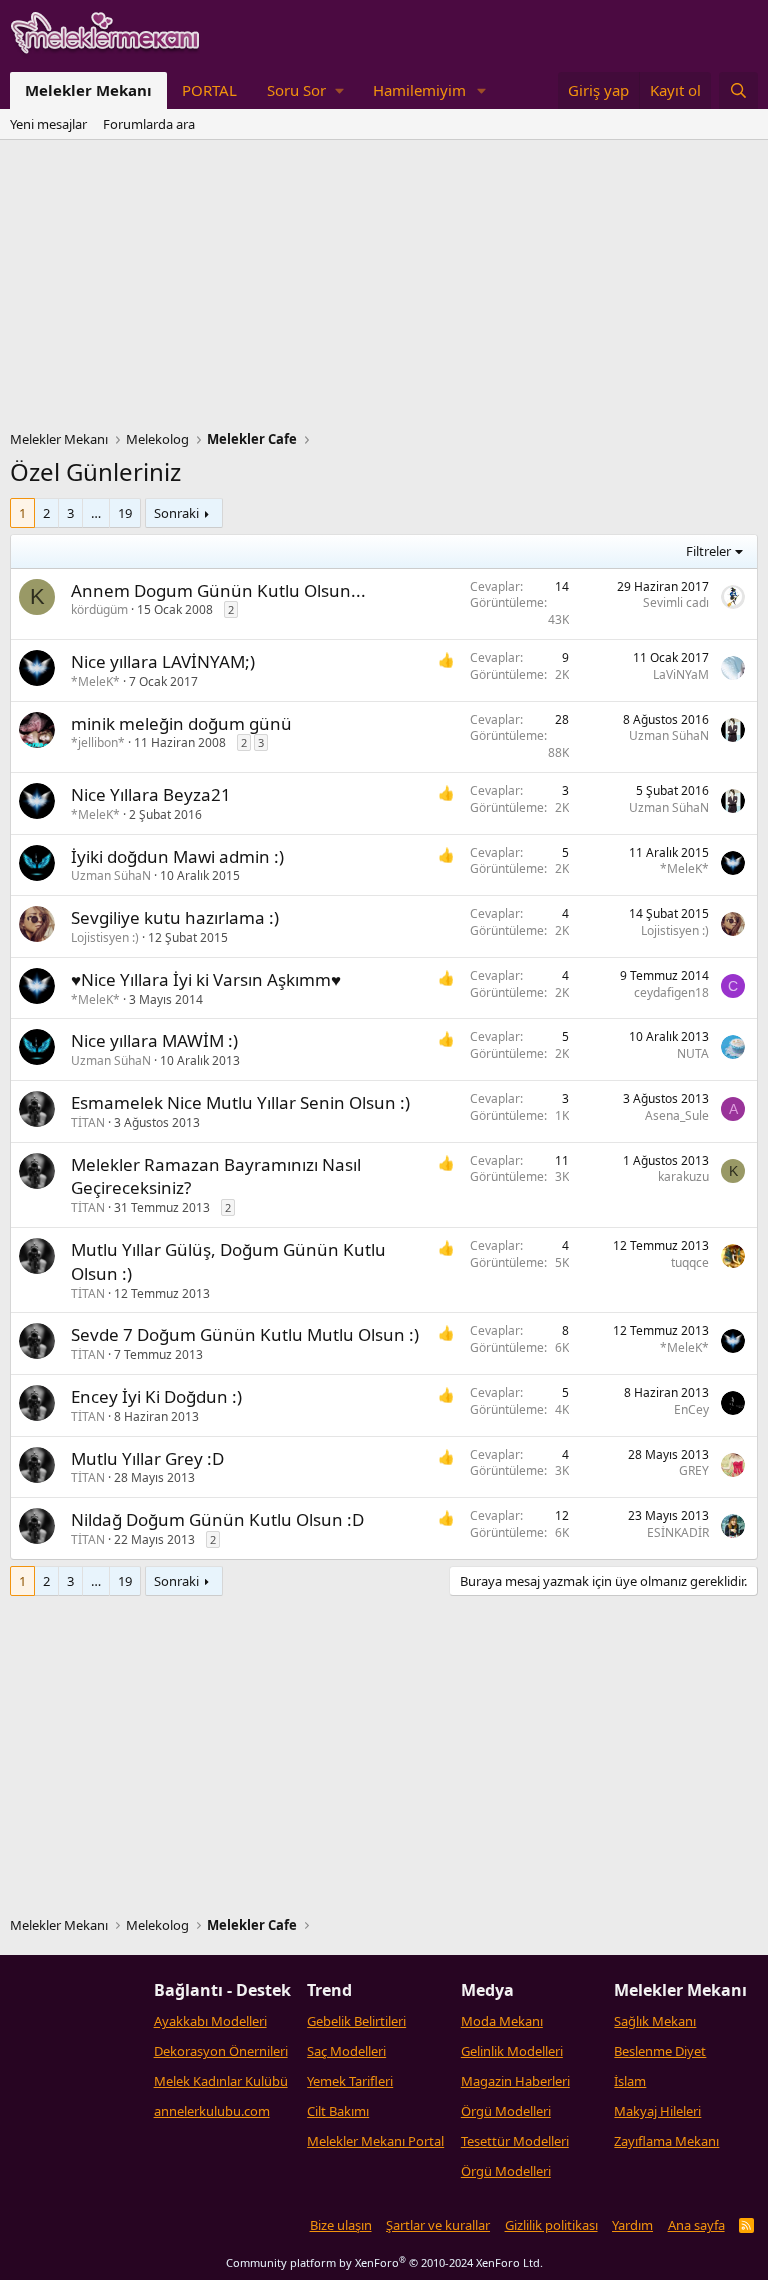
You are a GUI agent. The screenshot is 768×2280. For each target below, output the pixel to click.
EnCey (691, 1409)
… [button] (96, 513)
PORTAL (209, 90)
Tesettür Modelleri (515, 2141)
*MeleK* (95, 681)
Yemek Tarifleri (350, 2081)
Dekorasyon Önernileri (221, 2051)
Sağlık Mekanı (655, 2021)
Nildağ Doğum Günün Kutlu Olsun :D (217, 1519)
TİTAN (88, 1122)
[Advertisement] (384, 290)
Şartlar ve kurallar (438, 2225)
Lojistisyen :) (105, 937)
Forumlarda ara (149, 124)
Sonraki (176, 513)
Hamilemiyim (419, 90)
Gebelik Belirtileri (356, 2021)
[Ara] (738, 90)
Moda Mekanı (502, 2021)
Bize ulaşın (341, 2225)
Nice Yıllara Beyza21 (151, 794)
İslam (630, 2081)
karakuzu (683, 1176)
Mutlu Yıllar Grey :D (147, 1458)
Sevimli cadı (676, 602)
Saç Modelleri (346, 2051)
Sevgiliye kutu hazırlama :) (175, 917)
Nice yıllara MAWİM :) (154, 1040)
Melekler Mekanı (88, 90)
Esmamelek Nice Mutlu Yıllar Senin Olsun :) (240, 1102)
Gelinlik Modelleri (512, 2051)
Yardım (632, 2225)
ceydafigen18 (671, 992)
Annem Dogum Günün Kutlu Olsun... (218, 590)
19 (125, 513)
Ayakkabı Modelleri (210, 2021)
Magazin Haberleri (515, 2081)
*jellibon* (98, 742)
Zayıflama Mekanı (666, 2141)
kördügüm (99, 609)
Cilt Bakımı (338, 2111)
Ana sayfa (696, 2225)
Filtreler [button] (708, 551)
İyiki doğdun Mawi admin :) (177, 856)
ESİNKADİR (678, 1532)
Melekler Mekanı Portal (375, 2141)
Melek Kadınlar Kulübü (221, 2081)
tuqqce (690, 1262)
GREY (694, 1470)
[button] (305, 90)
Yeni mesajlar (48, 124)
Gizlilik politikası (551, 2225)
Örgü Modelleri (506, 2111)
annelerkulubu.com (212, 2111)
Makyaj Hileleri (657, 2111)
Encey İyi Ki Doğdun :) (156, 1396)
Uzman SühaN (669, 735)
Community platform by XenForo (384, 2262)
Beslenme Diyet (660, 2051)
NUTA (693, 1053)
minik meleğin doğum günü (181, 723)
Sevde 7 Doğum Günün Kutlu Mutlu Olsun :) (245, 1334)
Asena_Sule (677, 1115)
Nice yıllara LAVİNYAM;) (163, 661)
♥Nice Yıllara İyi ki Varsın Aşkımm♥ (206, 979)
